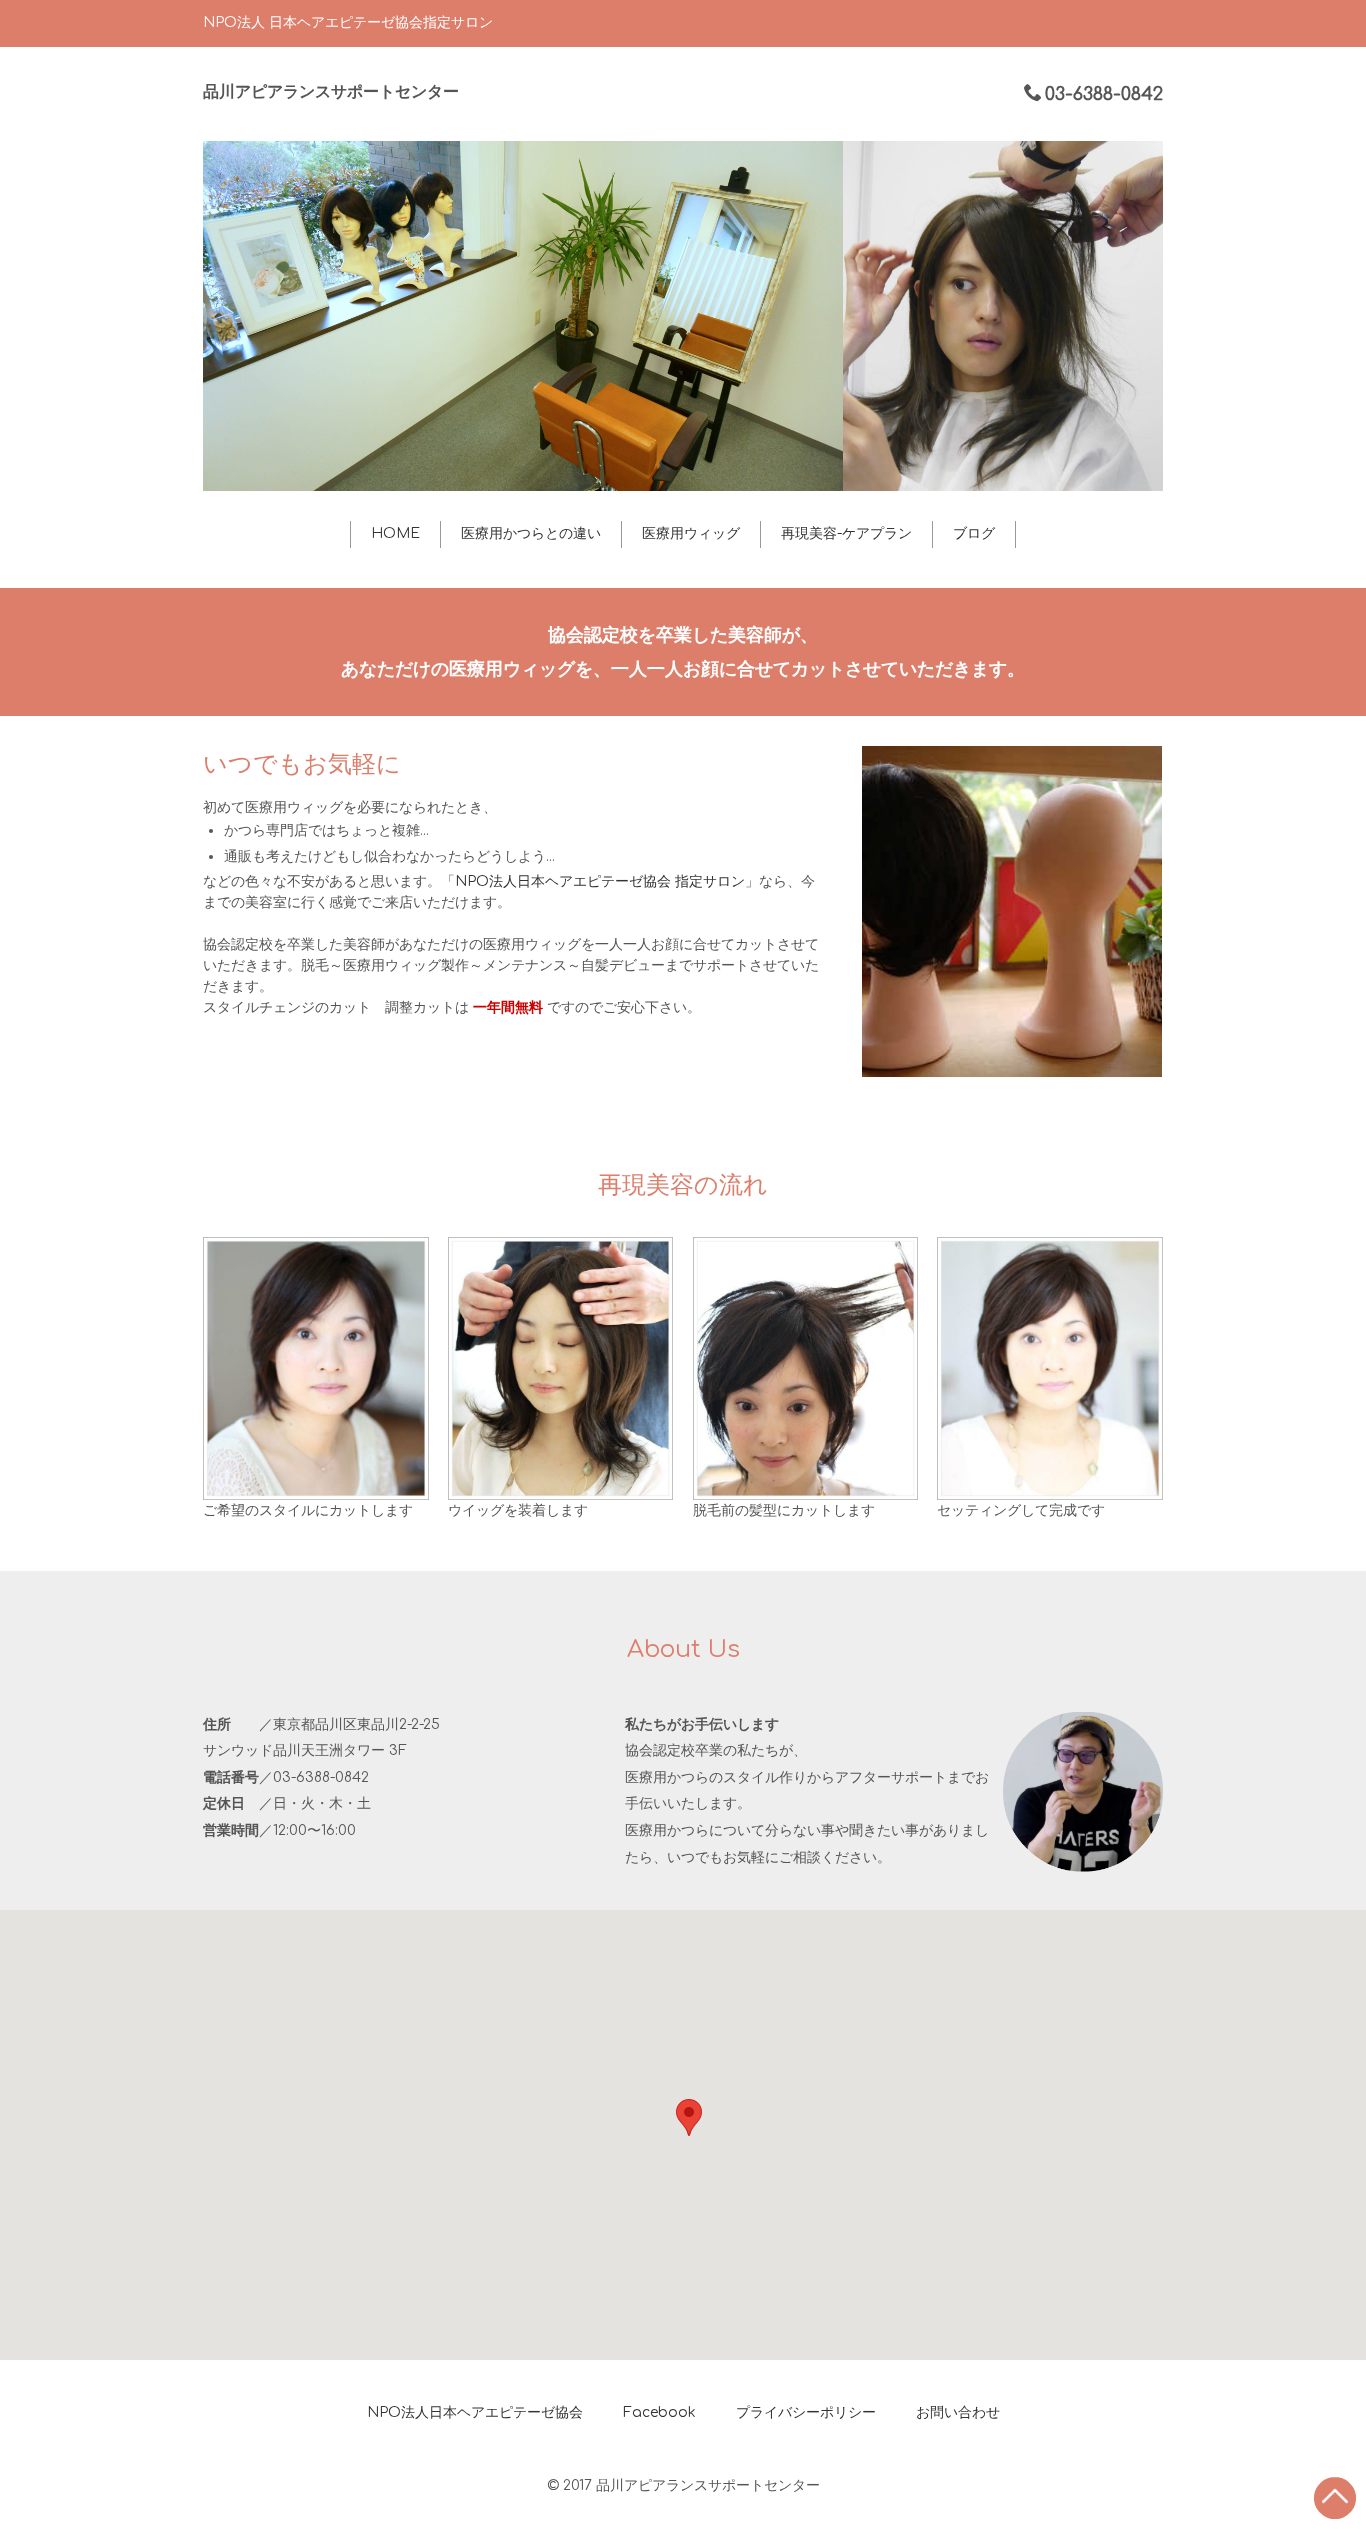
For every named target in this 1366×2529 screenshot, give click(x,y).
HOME (395, 533)
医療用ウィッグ (691, 533)
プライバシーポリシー (806, 2412)
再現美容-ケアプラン (846, 533)
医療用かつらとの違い (531, 533)
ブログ (974, 533)
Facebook (659, 2412)
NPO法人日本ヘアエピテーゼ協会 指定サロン (600, 881)
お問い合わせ (958, 2412)
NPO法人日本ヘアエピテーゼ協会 (475, 2412)
